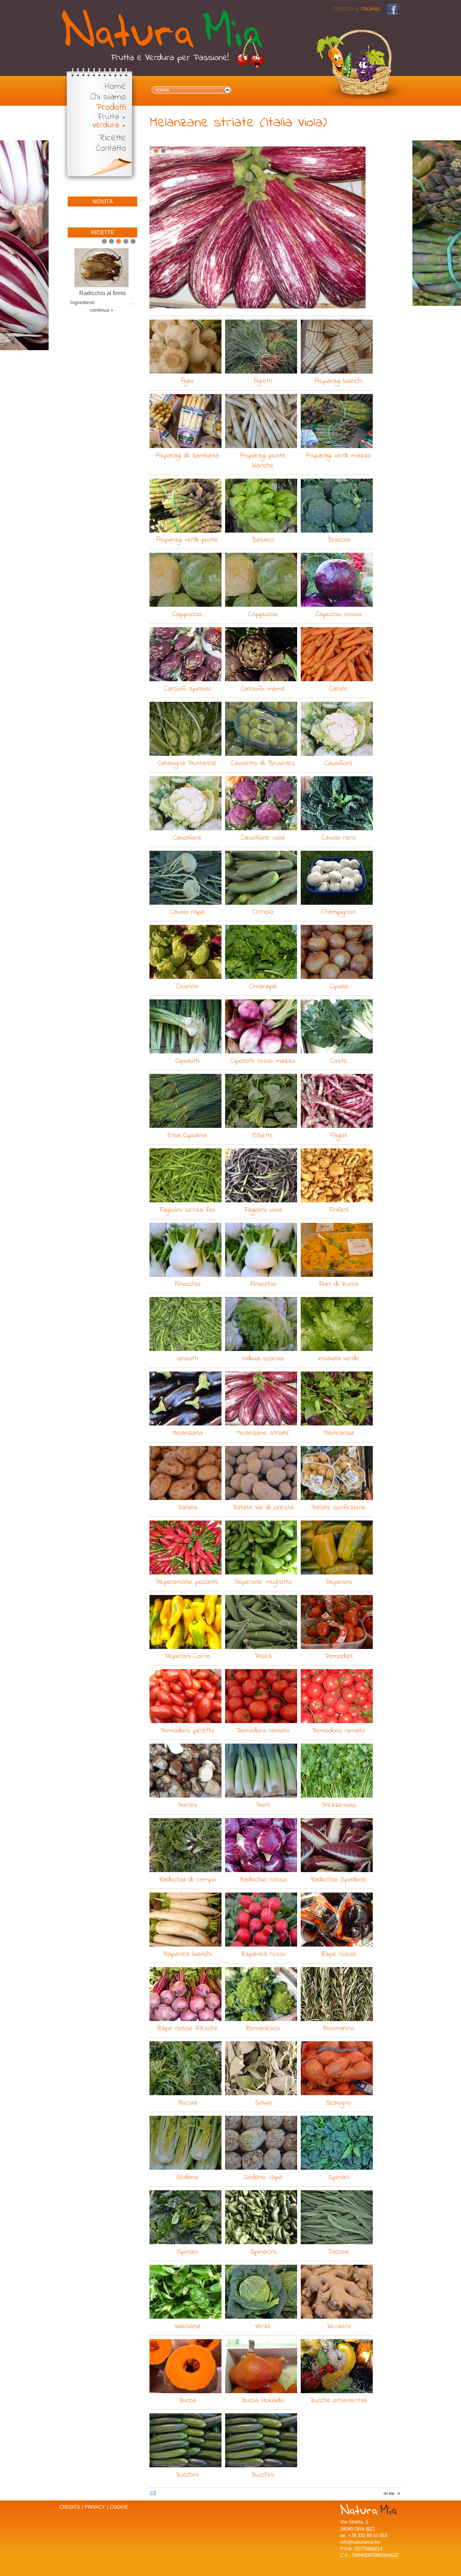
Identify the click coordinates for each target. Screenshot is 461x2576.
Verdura (106, 125)
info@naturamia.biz (361, 2542)
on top (389, 2493)
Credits (70, 2507)
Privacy (95, 2507)
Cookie (119, 2507)
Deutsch (344, 9)
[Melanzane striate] (258, 227)
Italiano (370, 9)
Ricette (113, 138)
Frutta (109, 117)
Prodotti (111, 108)
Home (115, 87)
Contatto (111, 149)
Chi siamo (108, 97)
